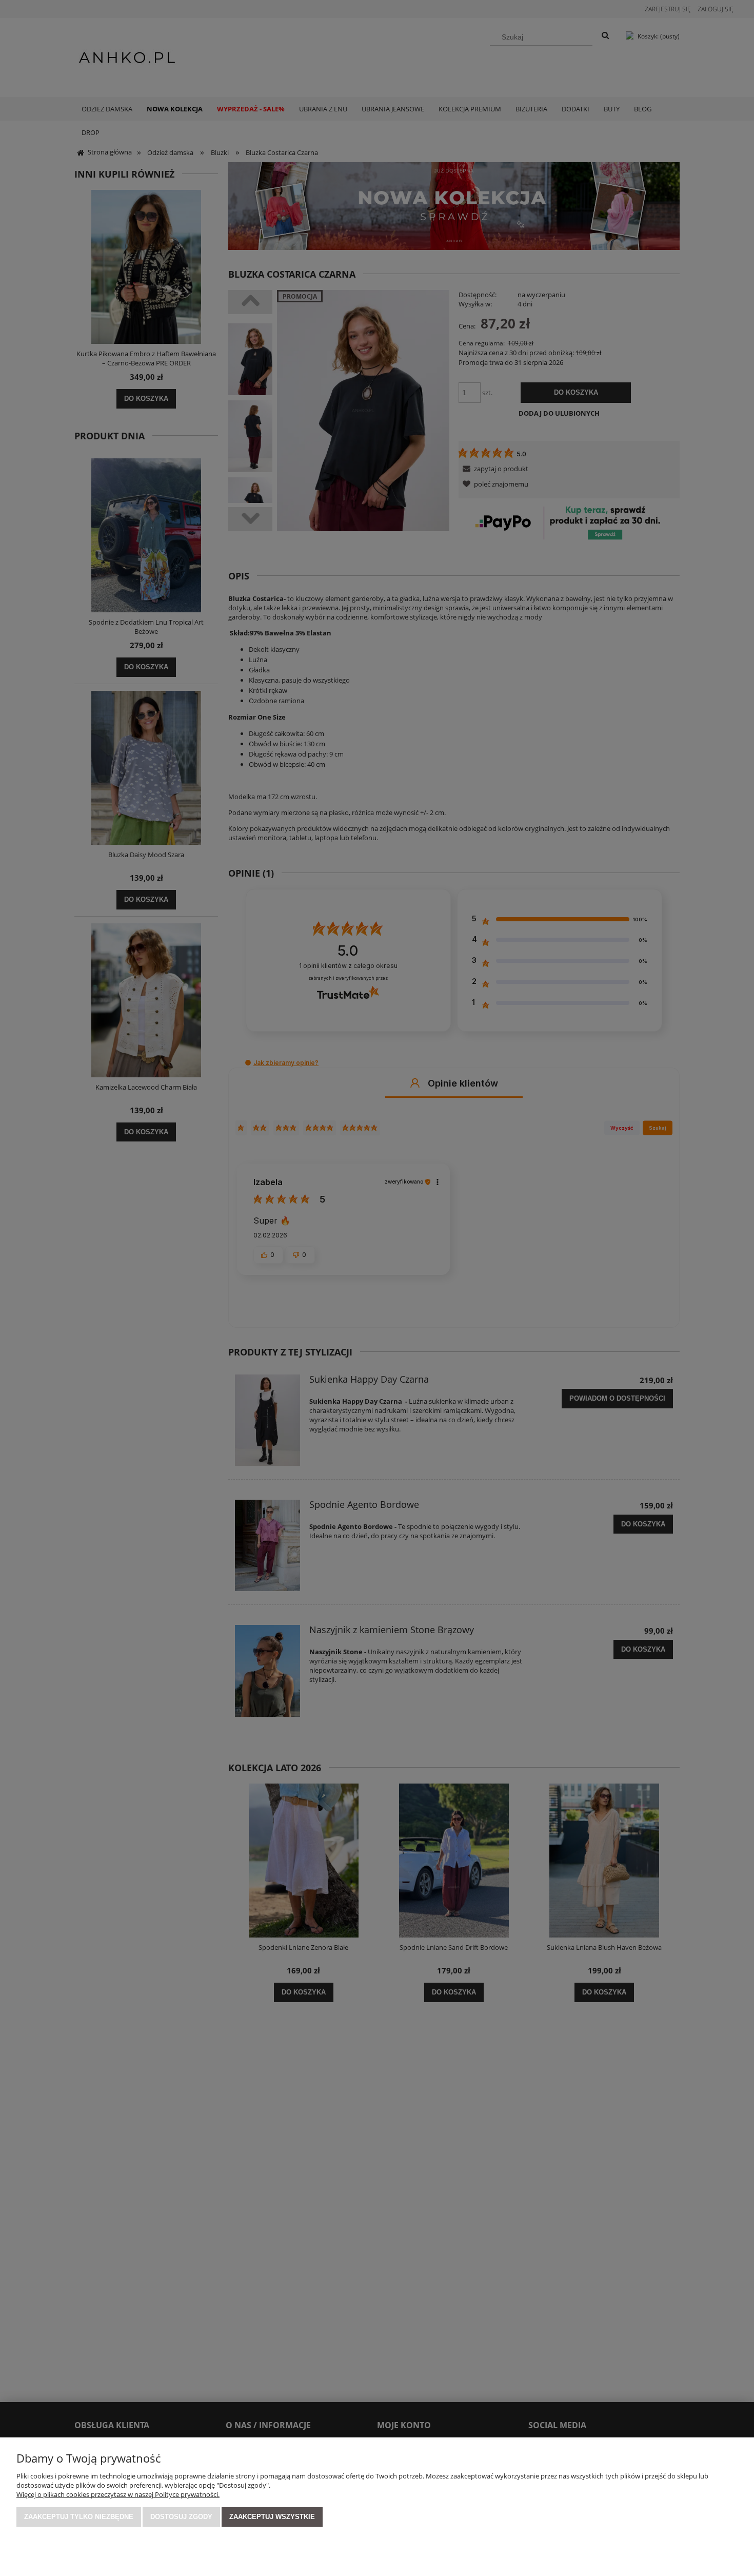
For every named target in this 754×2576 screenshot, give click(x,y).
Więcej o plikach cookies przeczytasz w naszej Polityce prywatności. (118, 2494)
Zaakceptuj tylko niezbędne (79, 2517)
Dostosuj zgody (181, 2517)
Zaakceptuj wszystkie (272, 2517)
